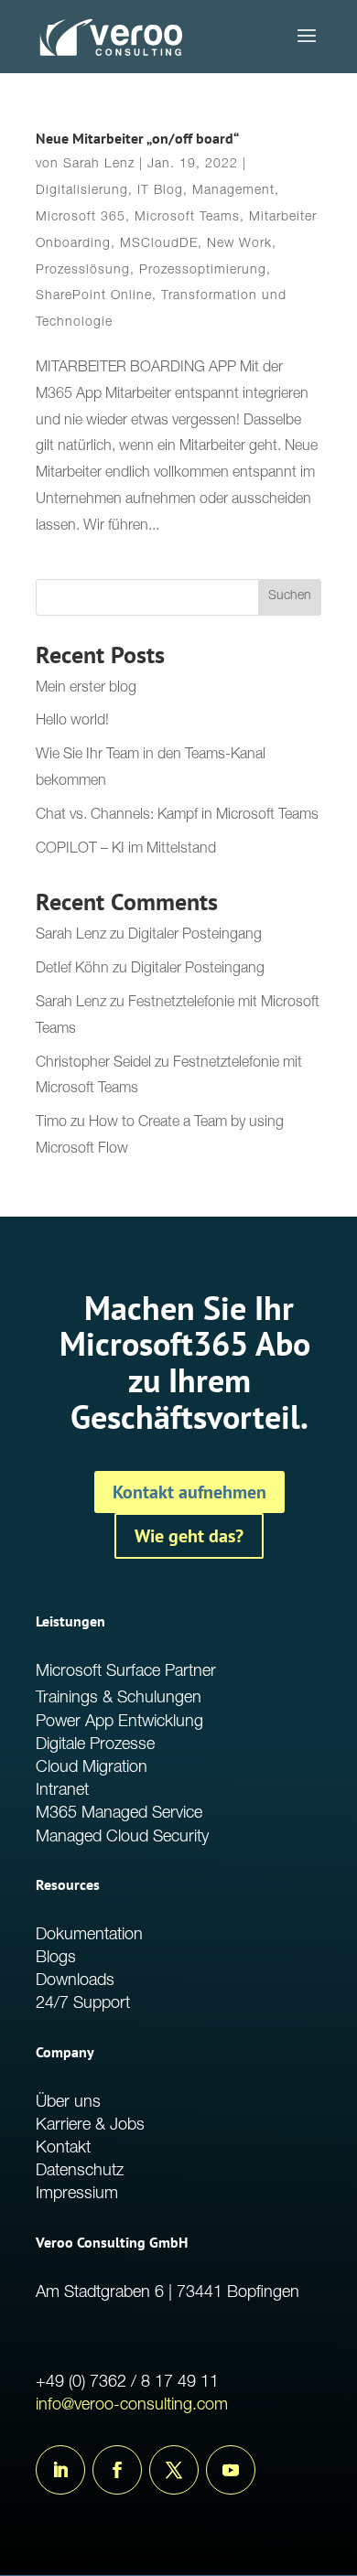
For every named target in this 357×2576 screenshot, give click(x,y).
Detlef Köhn (72, 970)
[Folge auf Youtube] (231, 2470)
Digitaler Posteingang (195, 936)
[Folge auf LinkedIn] (60, 2470)
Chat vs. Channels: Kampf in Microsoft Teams (177, 816)
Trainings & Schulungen (119, 1699)
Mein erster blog (86, 689)
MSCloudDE (159, 244)
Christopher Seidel (93, 1064)
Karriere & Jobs (90, 2126)
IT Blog (160, 191)
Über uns (68, 2103)
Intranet (62, 1791)
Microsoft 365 (81, 218)
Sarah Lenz (99, 165)
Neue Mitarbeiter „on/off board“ (137, 138)
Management (233, 191)
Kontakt (63, 2149)
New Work (239, 244)
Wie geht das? (189, 1536)
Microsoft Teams (187, 218)
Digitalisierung (82, 191)
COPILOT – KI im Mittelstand (126, 850)
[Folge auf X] (174, 2470)
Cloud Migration (92, 1768)
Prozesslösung (83, 271)
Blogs (56, 1959)
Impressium (77, 2195)
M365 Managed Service (119, 1814)
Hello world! (72, 722)
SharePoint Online (94, 296)
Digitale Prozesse (95, 1745)
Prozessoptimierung (203, 271)
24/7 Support (83, 2004)
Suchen (290, 596)
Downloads (75, 1981)
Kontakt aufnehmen (189, 1492)
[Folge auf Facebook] (117, 2470)
